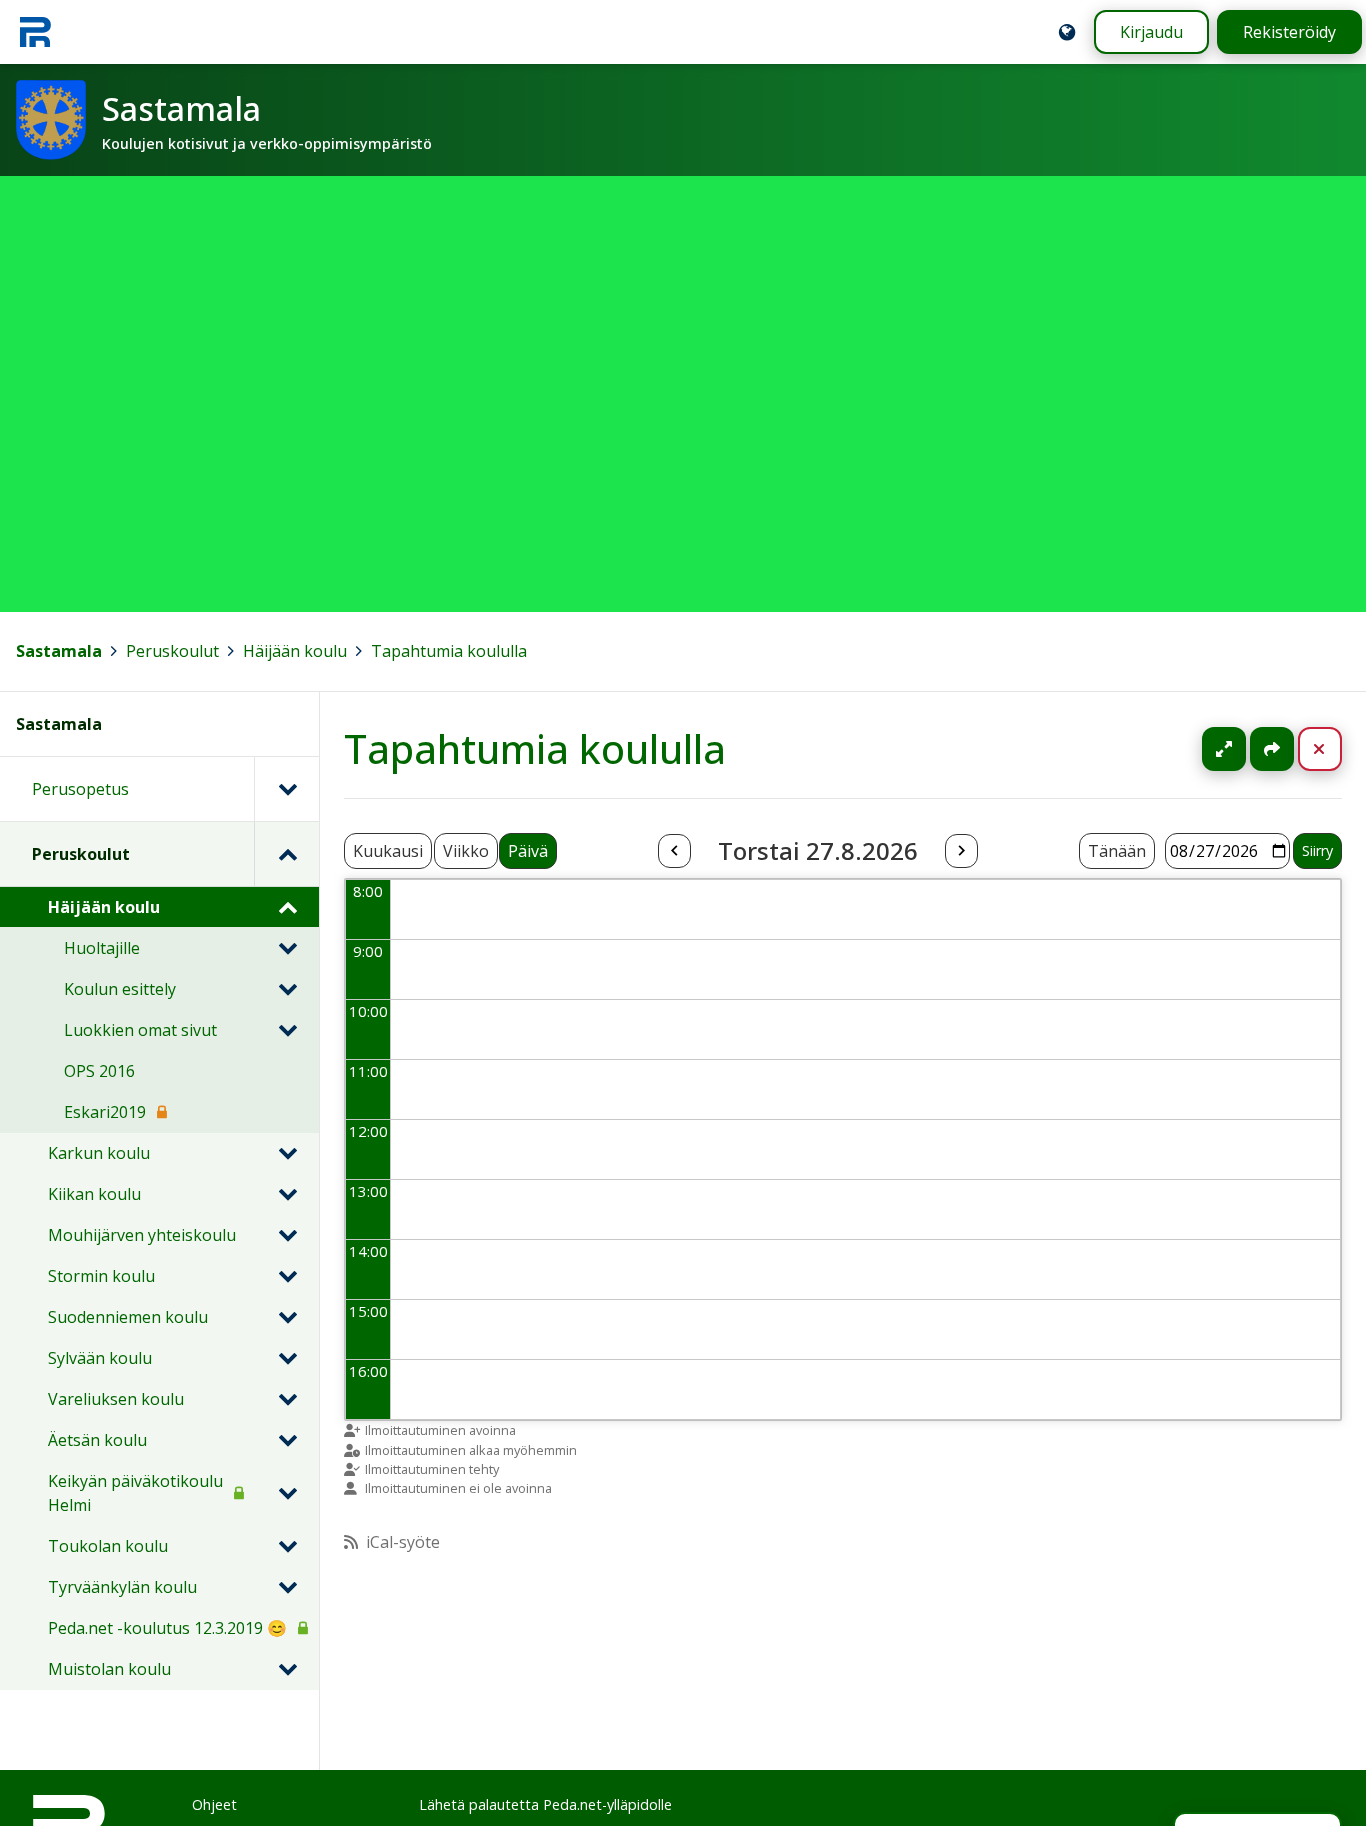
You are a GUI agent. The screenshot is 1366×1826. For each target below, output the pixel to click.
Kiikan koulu (94, 1194)
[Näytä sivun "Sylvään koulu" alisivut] (287, 1358)
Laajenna (1243, 749)
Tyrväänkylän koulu (122, 1587)
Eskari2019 (105, 1112)
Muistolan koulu (109, 1669)
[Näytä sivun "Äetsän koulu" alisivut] (287, 1440)
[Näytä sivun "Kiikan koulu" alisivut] (287, 1194)
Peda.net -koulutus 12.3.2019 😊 (167, 1628)
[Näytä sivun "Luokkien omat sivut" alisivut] (287, 1030)
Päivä (528, 851)
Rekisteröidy (1289, 32)
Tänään (1117, 851)
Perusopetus (80, 789)
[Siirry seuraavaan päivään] (961, 851)
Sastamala (59, 651)
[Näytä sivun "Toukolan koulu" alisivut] (287, 1546)
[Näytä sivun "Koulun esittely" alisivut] (287, 989)
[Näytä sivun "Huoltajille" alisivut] (287, 948)
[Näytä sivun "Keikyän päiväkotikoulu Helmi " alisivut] (287, 1493)
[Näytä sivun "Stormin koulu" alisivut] (287, 1276)
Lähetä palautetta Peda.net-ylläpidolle (545, 1804)
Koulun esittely (120, 989)
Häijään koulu (295, 651)
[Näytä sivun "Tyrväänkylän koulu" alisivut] (287, 1587)
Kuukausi (388, 851)
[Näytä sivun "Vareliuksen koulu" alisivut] (287, 1399)
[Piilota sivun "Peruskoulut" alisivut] (286, 854)
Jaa (1272, 749)
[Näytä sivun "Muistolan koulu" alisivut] (287, 1669)
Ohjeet (214, 1804)
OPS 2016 (99, 1071)
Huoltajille (102, 948)
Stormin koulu (101, 1276)
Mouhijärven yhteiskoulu (142, 1235)
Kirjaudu (1151, 32)
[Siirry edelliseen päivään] (674, 851)
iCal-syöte (403, 1542)
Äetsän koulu (97, 1440)
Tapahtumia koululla (449, 651)
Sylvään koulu (100, 1358)
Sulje (1335, 749)
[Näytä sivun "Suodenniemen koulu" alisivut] (287, 1317)
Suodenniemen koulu (128, 1317)
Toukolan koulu (108, 1546)
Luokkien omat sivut (140, 1030)
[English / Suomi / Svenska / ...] (1067, 32)
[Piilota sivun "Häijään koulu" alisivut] (287, 907)
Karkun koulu (99, 1153)
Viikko (466, 851)
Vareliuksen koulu (116, 1399)
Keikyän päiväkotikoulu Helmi (135, 1493)
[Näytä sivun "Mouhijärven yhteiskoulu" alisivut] (287, 1235)
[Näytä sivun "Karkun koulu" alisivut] (287, 1153)
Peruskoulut (172, 651)
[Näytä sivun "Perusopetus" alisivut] (286, 789)
